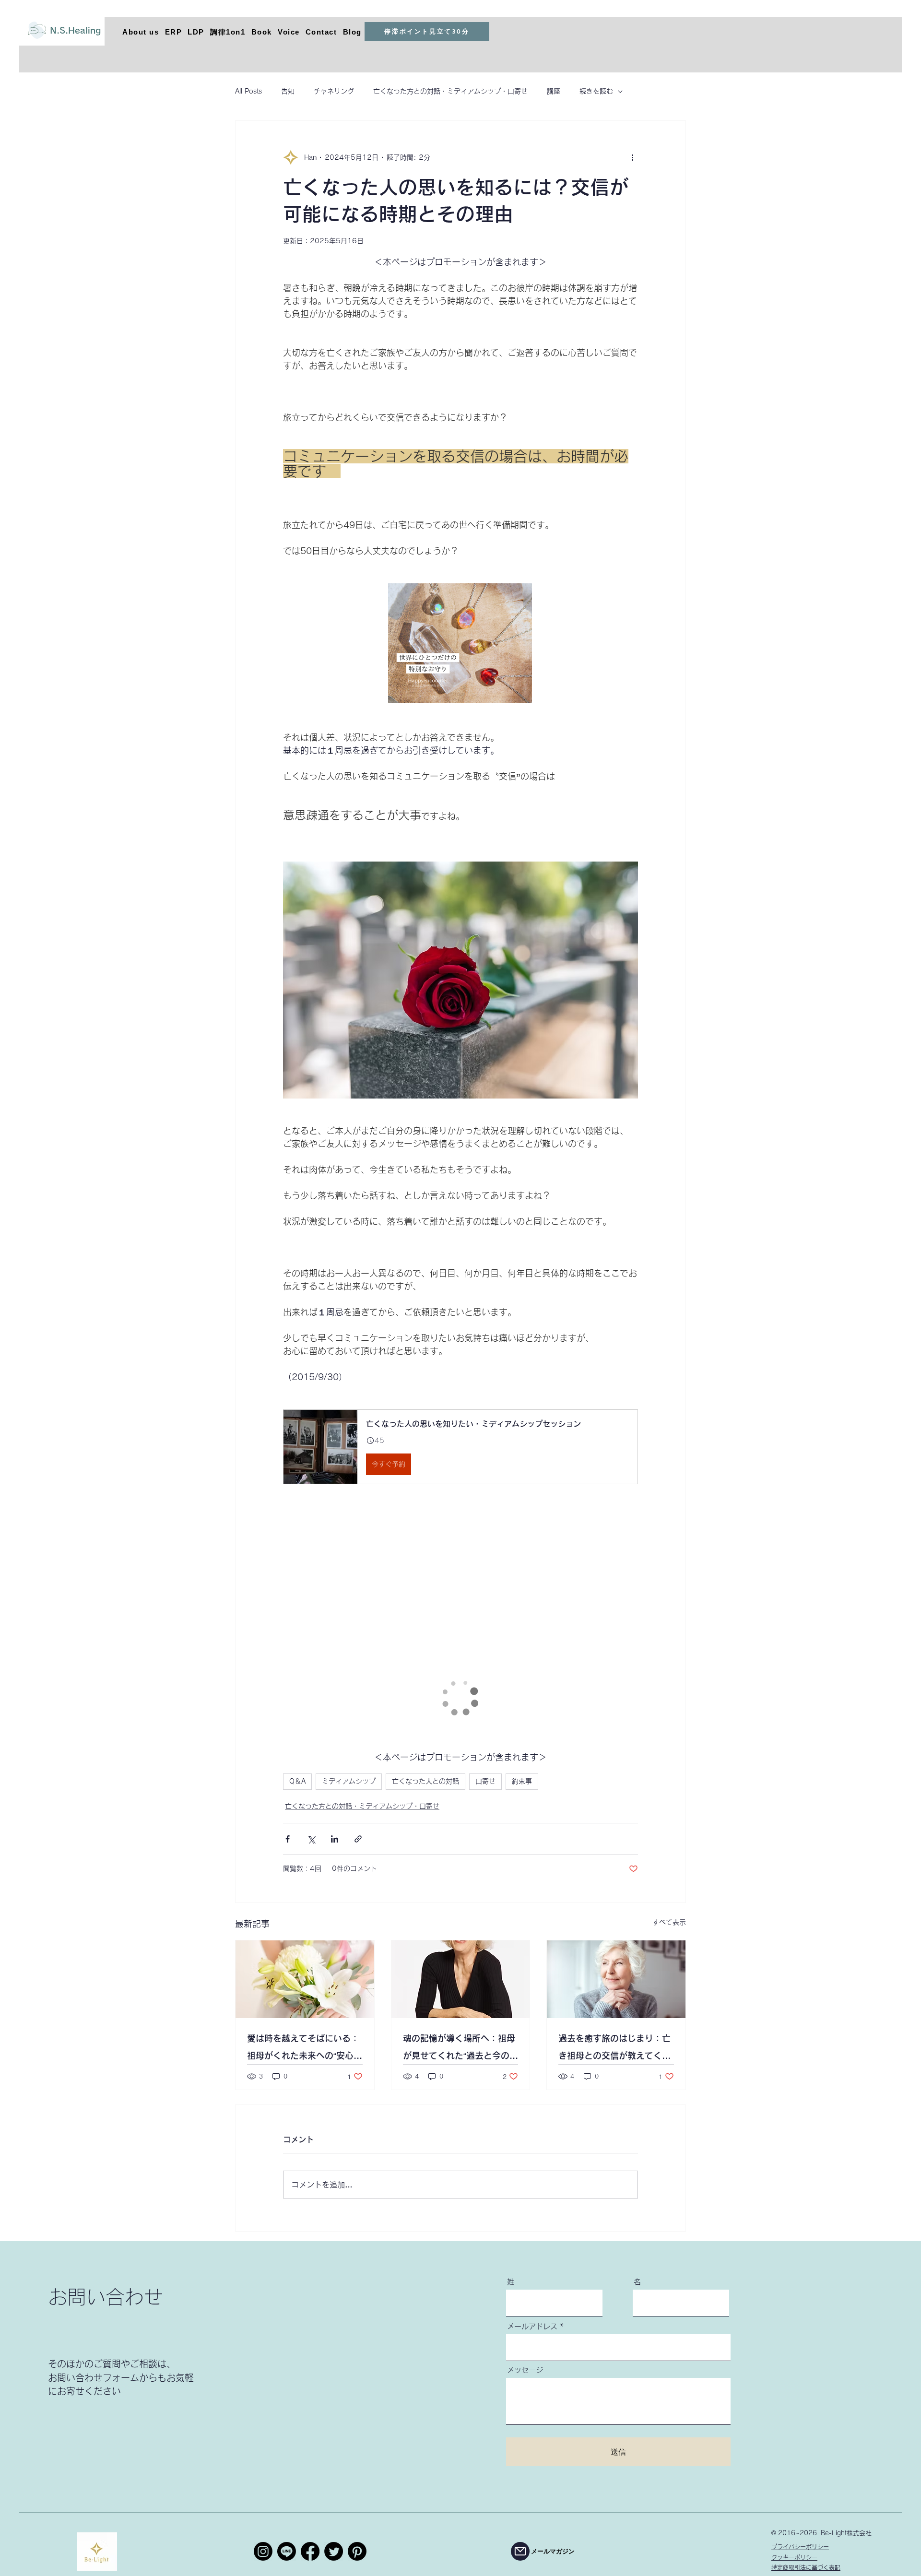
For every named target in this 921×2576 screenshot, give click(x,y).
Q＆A (297, 1781)
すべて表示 (669, 1922)
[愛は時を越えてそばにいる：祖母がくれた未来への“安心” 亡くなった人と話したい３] (305, 1979)
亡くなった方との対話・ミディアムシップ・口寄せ (450, 91)
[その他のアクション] (632, 157)
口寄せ (485, 1781)
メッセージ (525, 2370)
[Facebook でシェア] (288, 1839)
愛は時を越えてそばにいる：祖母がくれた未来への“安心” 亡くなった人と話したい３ (305, 2049)
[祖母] (461, 1979)
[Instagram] (263, 2551)
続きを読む (596, 91)
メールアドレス (532, 2326)
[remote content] (461, 644)
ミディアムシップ (349, 1781)
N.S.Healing (75, 30)
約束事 (522, 1781)
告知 (288, 91)
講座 (554, 91)
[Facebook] (310, 2551)
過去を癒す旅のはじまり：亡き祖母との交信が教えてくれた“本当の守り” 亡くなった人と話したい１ (614, 2049)
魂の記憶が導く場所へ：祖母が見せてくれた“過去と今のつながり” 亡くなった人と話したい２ (460, 2049)
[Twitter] (334, 2551)
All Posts (248, 91)
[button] (460, 1447)
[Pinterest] (357, 2551)
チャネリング (334, 91)
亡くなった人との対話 (425, 1781)
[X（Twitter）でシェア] (311, 1839)
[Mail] (520, 2551)
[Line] (287, 2551)
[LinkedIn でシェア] (335, 1839)
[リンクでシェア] (358, 1839)
